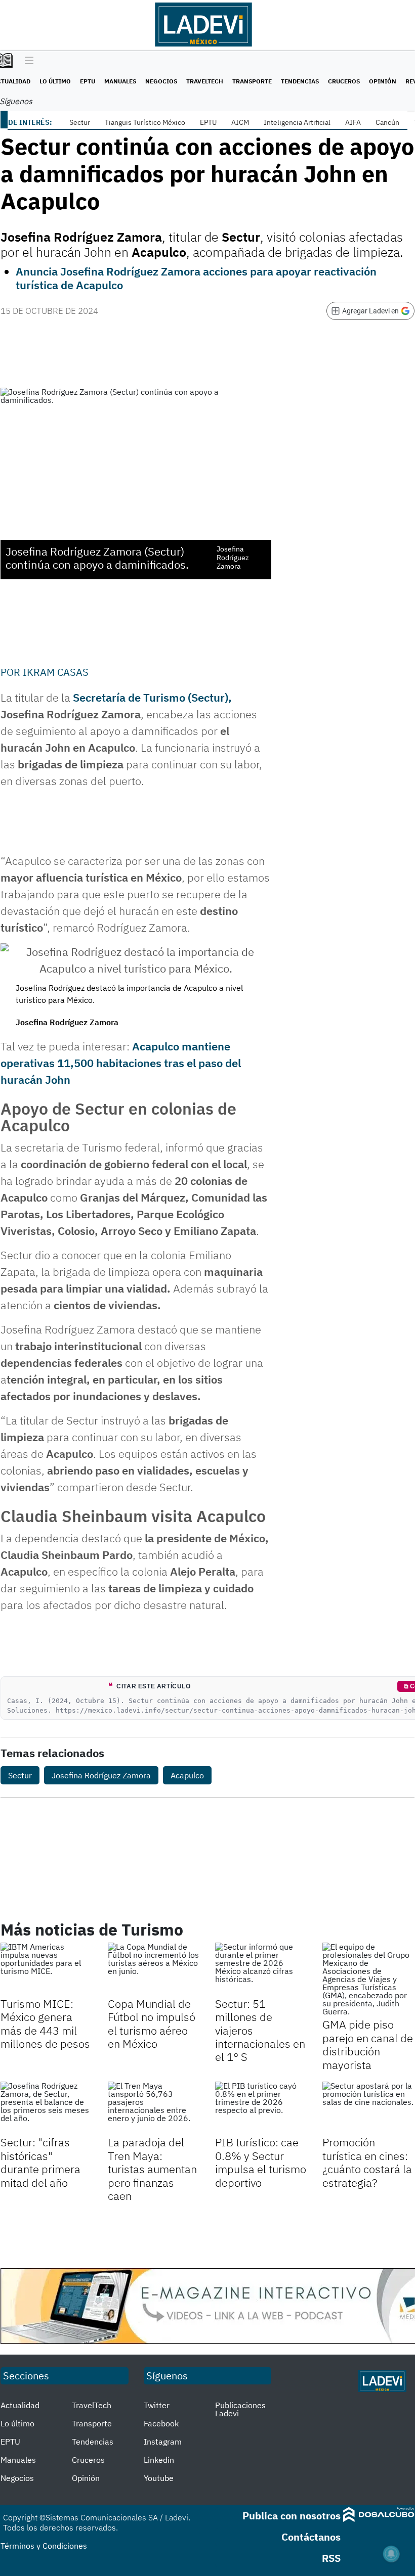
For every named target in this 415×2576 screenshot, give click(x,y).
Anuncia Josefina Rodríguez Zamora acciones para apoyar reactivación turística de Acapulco (196, 278)
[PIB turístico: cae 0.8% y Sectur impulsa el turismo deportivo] (261, 2107)
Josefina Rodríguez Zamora (101, 1775)
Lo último (55, 81)
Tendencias (300, 81)
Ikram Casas (56, 672)
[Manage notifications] (391, 2554)
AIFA (353, 122)
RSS (331, 2558)
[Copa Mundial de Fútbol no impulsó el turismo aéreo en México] (154, 1968)
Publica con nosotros (292, 2516)
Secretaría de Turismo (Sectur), (152, 697)
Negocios (161, 81)
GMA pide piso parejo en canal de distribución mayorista (368, 2044)
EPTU (88, 81)
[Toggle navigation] (27, 61)
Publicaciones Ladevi (240, 2409)
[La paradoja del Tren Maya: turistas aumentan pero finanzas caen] (154, 2107)
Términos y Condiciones (44, 2546)
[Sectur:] (47, 2107)
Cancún (387, 122)
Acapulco (187, 1775)
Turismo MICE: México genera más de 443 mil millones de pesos (45, 2023)
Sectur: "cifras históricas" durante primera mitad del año (40, 2162)
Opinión (383, 81)
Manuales (120, 81)
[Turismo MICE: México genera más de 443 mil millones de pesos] (47, 1968)
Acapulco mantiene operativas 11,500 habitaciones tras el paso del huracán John (121, 1063)
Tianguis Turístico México (145, 122)
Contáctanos (311, 2537)
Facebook (161, 2423)
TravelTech (205, 81)
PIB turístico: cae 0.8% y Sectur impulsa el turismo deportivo (261, 2162)
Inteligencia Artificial (297, 122)
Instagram (163, 2442)
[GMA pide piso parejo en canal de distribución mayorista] (368, 1979)
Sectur (80, 122)
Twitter (157, 2405)
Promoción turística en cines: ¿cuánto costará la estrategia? (367, 2162)
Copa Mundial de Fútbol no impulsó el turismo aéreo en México (152, 2023)
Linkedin (159, 2460)
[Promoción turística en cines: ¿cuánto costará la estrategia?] (368, 2107)
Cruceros (344, 81)
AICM (240, 122)
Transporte (252, 81)
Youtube (159, 2478)
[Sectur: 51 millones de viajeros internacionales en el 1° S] (261, 1968)
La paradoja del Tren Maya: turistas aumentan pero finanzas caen (152, 2169)
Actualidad (20, 2405)
